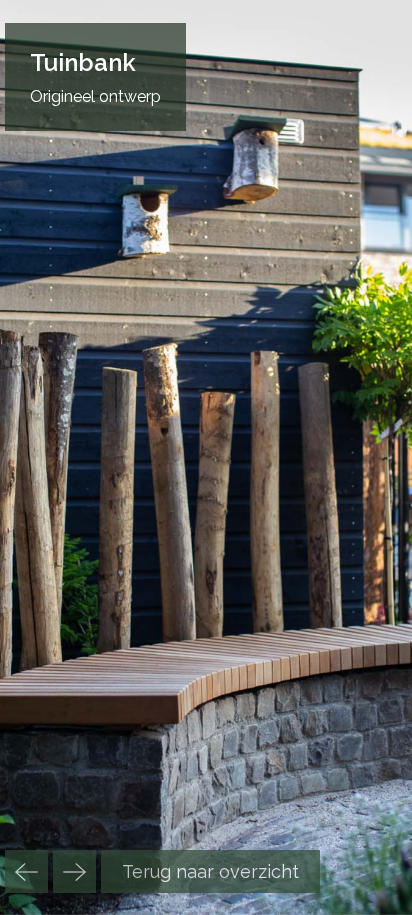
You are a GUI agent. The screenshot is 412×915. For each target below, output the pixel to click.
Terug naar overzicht (210, 871)
